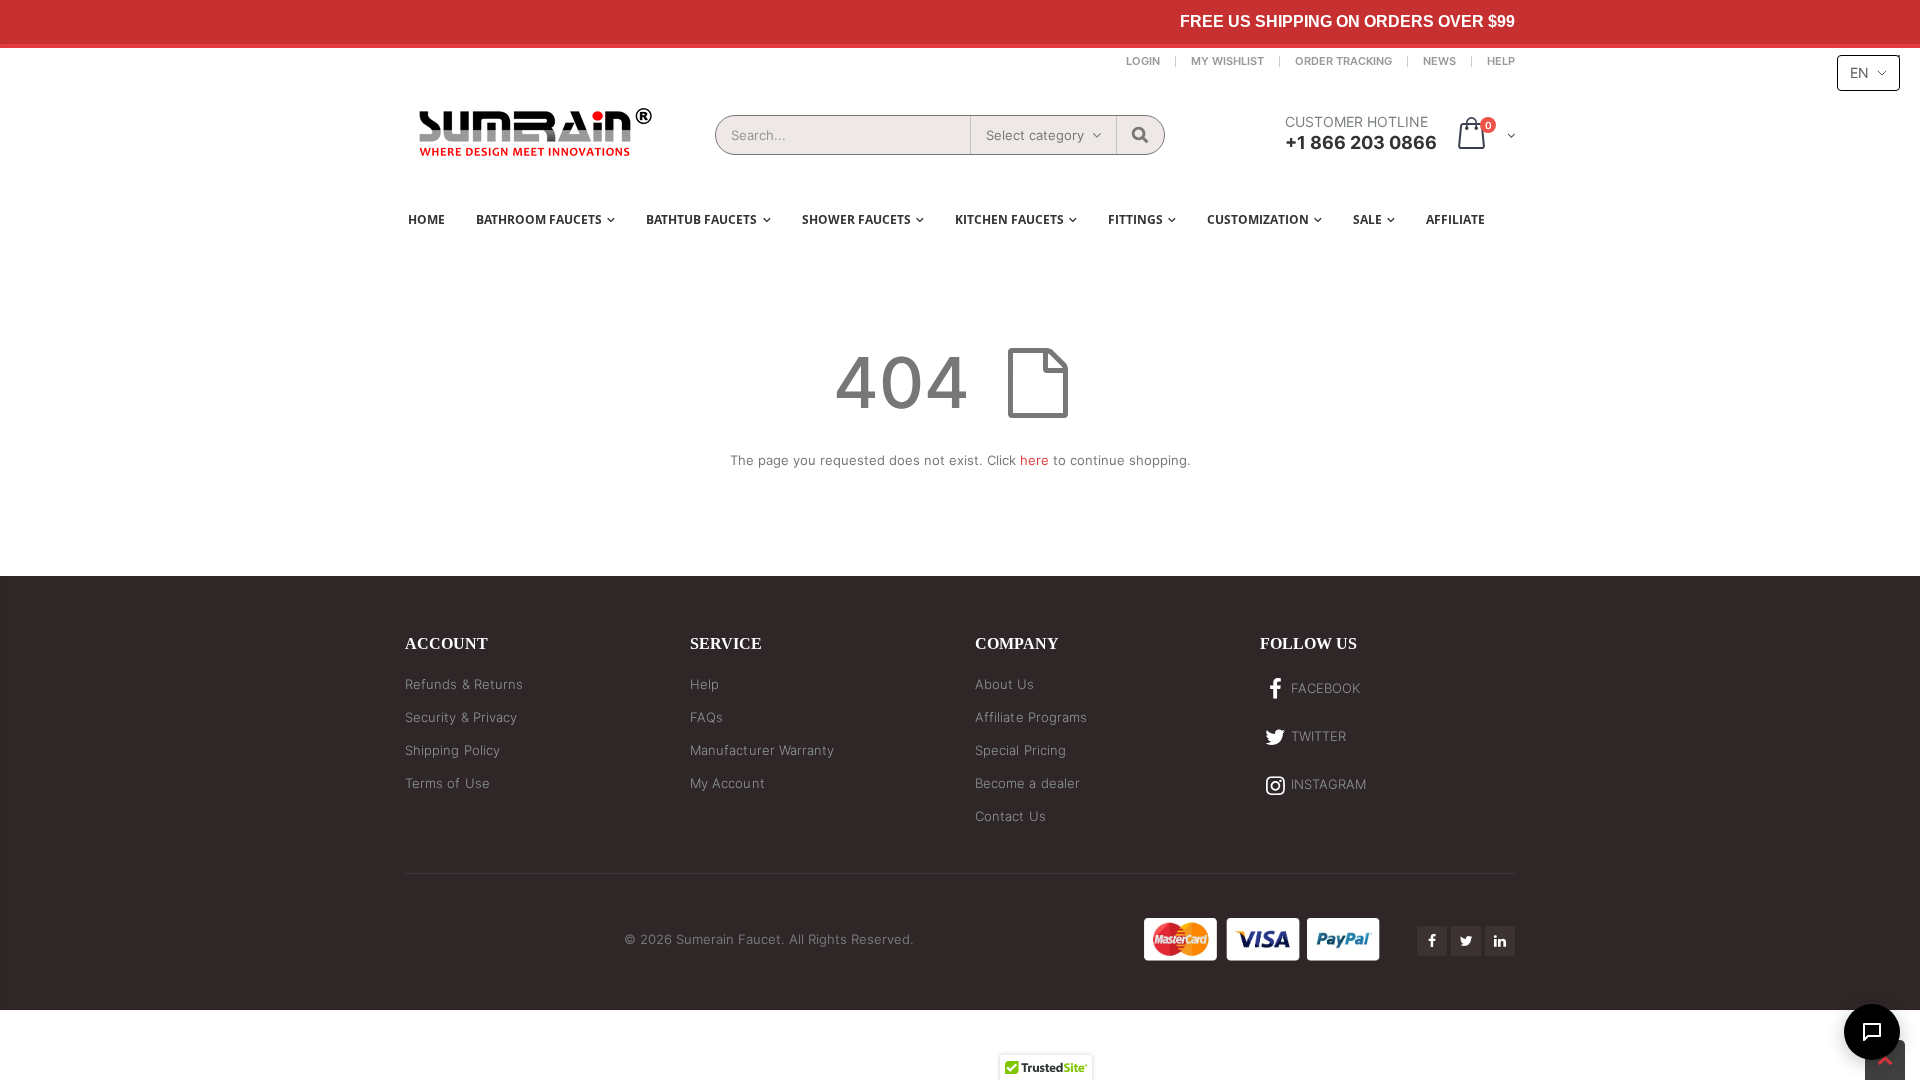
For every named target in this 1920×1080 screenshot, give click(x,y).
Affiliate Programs (1031, 717)
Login (1143, 61)
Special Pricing (1020, 750)
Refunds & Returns (464, 684)
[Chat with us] (1872, 1032)
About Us (1005, 684)
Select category (1035, 135)
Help (1501, 61)
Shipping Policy (452, 750)
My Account (727, 783)
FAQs (706, 717)
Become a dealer (1027, 783)
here (1034, 460)
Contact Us (1010, 816)
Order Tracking (1343, 61)
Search (1139, 135)
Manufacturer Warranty (762, 750)
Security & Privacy (461, 717)
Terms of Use (447, 783)
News (1439, 61)
